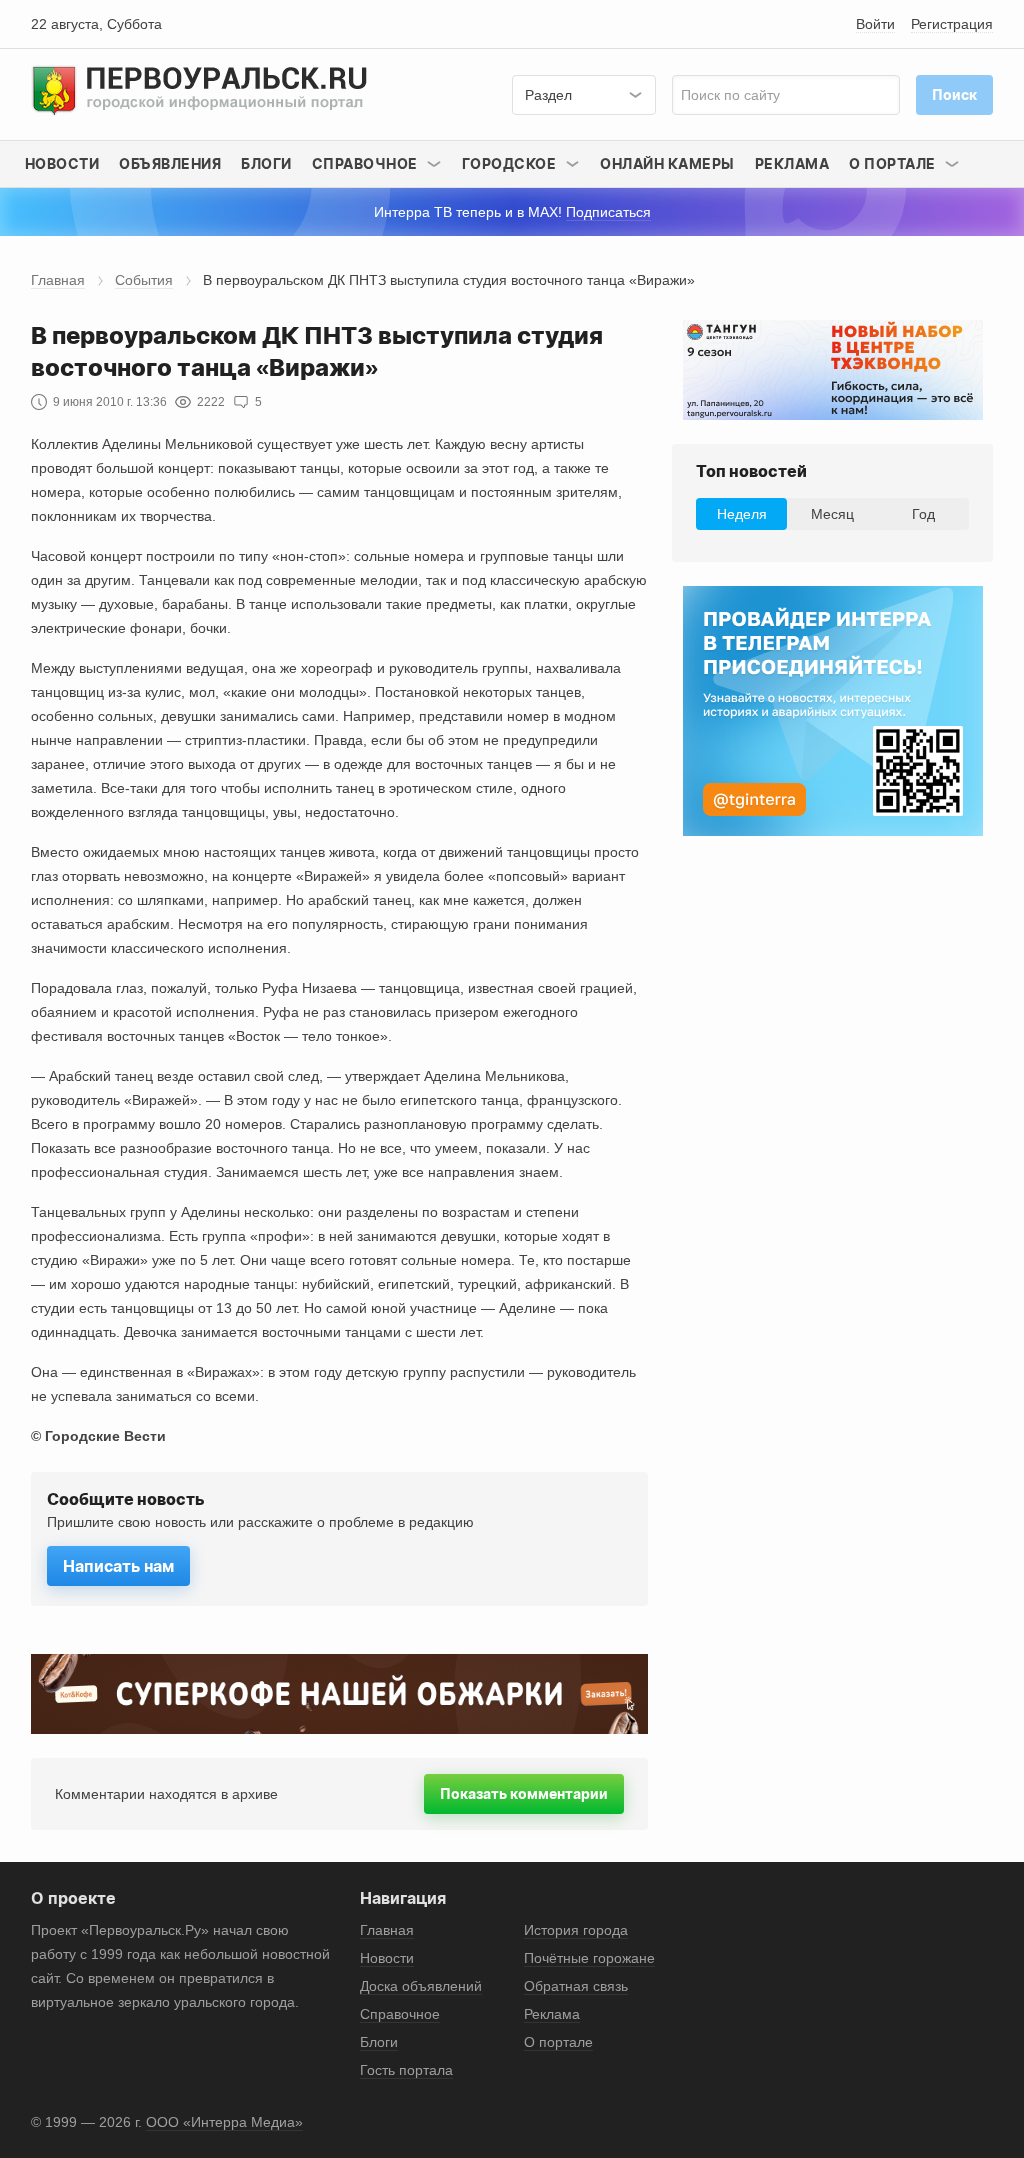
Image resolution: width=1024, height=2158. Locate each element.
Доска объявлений (421, 1986)
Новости (62, 163)
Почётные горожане (589, 1958)
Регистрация (952, 24)
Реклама (792, 163)
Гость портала (406, 2070)
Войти (875, 24)
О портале (558, 2042)
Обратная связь (576, 1986)
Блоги (266, 163)
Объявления (170, 163)
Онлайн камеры (667, 163)
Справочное (400, 2014)
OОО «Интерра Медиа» (224, 2122)
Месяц (832, 514)
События (144, 280)
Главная (58, 280)
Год (923, 514)
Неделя (742, 514)
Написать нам (118, 1566)
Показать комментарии (524, 1793)
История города (576, 1930)
